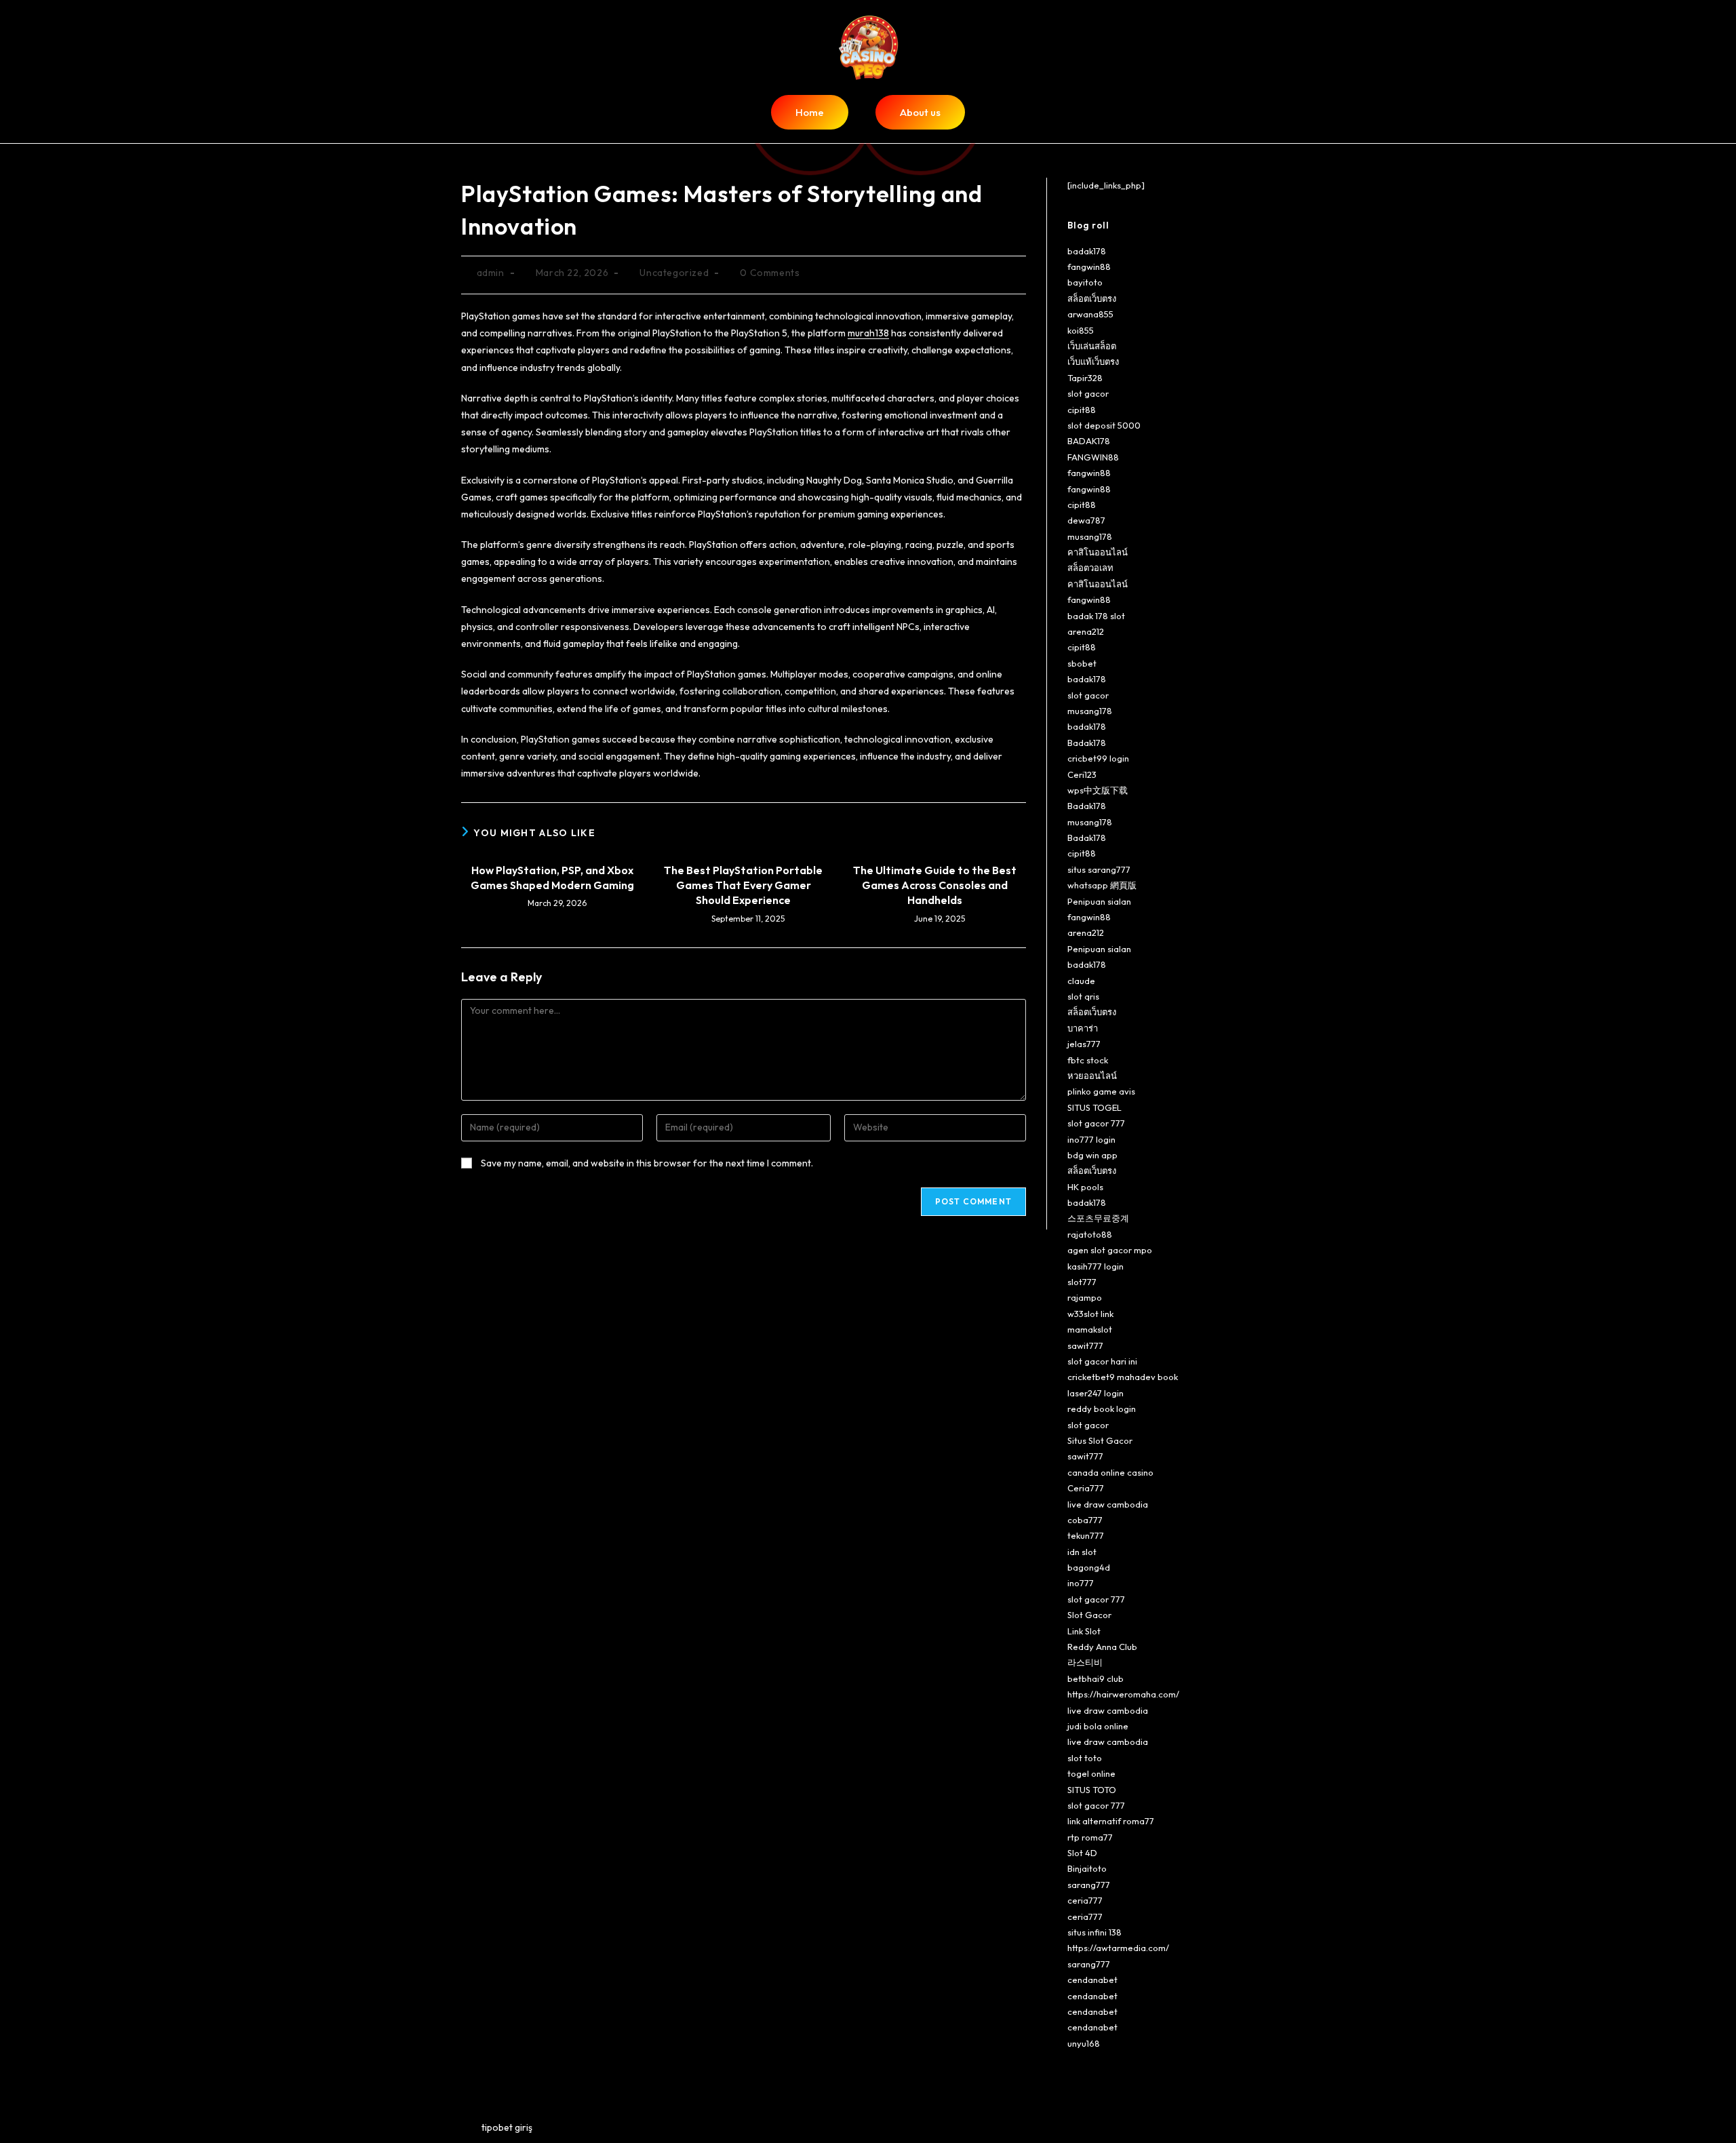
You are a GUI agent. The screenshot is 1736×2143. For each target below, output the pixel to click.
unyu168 (1084, 2043)
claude (1081, 981)
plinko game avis (1101, 1091)
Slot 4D (1082, 1853)
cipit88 (1082, 410)
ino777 (1081, 1583)
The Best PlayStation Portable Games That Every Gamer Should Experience (743, 885)
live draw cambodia (1108, 1504)
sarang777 (1089, 1885)
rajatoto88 (1090, 1234)
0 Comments (770, 273)
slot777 (1082, 1282)
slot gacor (1088, 393)
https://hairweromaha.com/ (1123, 1694)
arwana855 (1090, 314)
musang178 (1090, 536)
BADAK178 (1089, 441)
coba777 (1085, 1520)
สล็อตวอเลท (1090, 568)
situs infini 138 (1094, 1932)
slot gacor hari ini (1102, 1361)
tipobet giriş (507, 2127)
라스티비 (1085, 1662)
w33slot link (1090, 1314)
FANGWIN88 (1093, 457)
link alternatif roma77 (1111, 1821)
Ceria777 (1086, 1488)
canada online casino (1110, 1472)
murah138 (868, 333)
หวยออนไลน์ (1092, 1076)
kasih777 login (1096, 1266)
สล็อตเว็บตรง (1092, 298)
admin (491, 273)
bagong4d (1089, 1567)
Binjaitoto (1087, 1868)
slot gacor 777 (1096, 1123)
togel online (1091, 1773)
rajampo (1085, 1297)
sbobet (1082, 663)
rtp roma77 (1090, 1837)
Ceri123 (1082, 774)
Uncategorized (674, 273)
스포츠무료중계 (1098, 1218)
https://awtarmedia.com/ (1118, 1948)
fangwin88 (1089, 267)
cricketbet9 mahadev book (1123, 1377)
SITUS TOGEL (1094, 1107)
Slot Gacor (1089, 1615)
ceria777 (1085, 1900)
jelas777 (1084, 1044)
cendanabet (1092, 1980)
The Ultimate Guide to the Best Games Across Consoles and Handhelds (935, 885)
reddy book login (1102, 1409)
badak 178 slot (1096, 616)
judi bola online (1098, 1726)
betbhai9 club (1096, 1678)
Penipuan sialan (1099, 901)
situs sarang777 (1099, 869)
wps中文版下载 (1098, 790)
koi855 (1081, 330)
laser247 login (1096, 1393)
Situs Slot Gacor (1100, 1440)
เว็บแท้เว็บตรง (1093, 361)
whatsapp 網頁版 (1102, 885)
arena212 (1086, 631)
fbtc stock (1088, 1060)
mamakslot (1090, 1329)
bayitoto (1085, 282)
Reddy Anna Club (1102, 1647)
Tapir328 (1085, 378)
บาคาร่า (1083, 1028)
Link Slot (1084, 1631)
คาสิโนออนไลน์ (1098, 552)
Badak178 (1087, 743)
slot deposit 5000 (1104, 425)
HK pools (1085, 1187)
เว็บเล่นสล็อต (1092, 346)
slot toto (1085, 1758)
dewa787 (1086, 520)
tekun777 (1086, 1535)
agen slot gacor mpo (1110, 1250)
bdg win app (1092, 1155)
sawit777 (1085, 1345)
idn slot (1082, 1552)
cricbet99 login (1098, 758)
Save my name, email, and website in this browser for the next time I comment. (647, 1163)
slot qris (1083, 996)
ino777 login (1091, 1139)
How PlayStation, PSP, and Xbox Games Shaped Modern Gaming (552, 878)
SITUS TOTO (1092, 1790)
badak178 (1087, 251)
